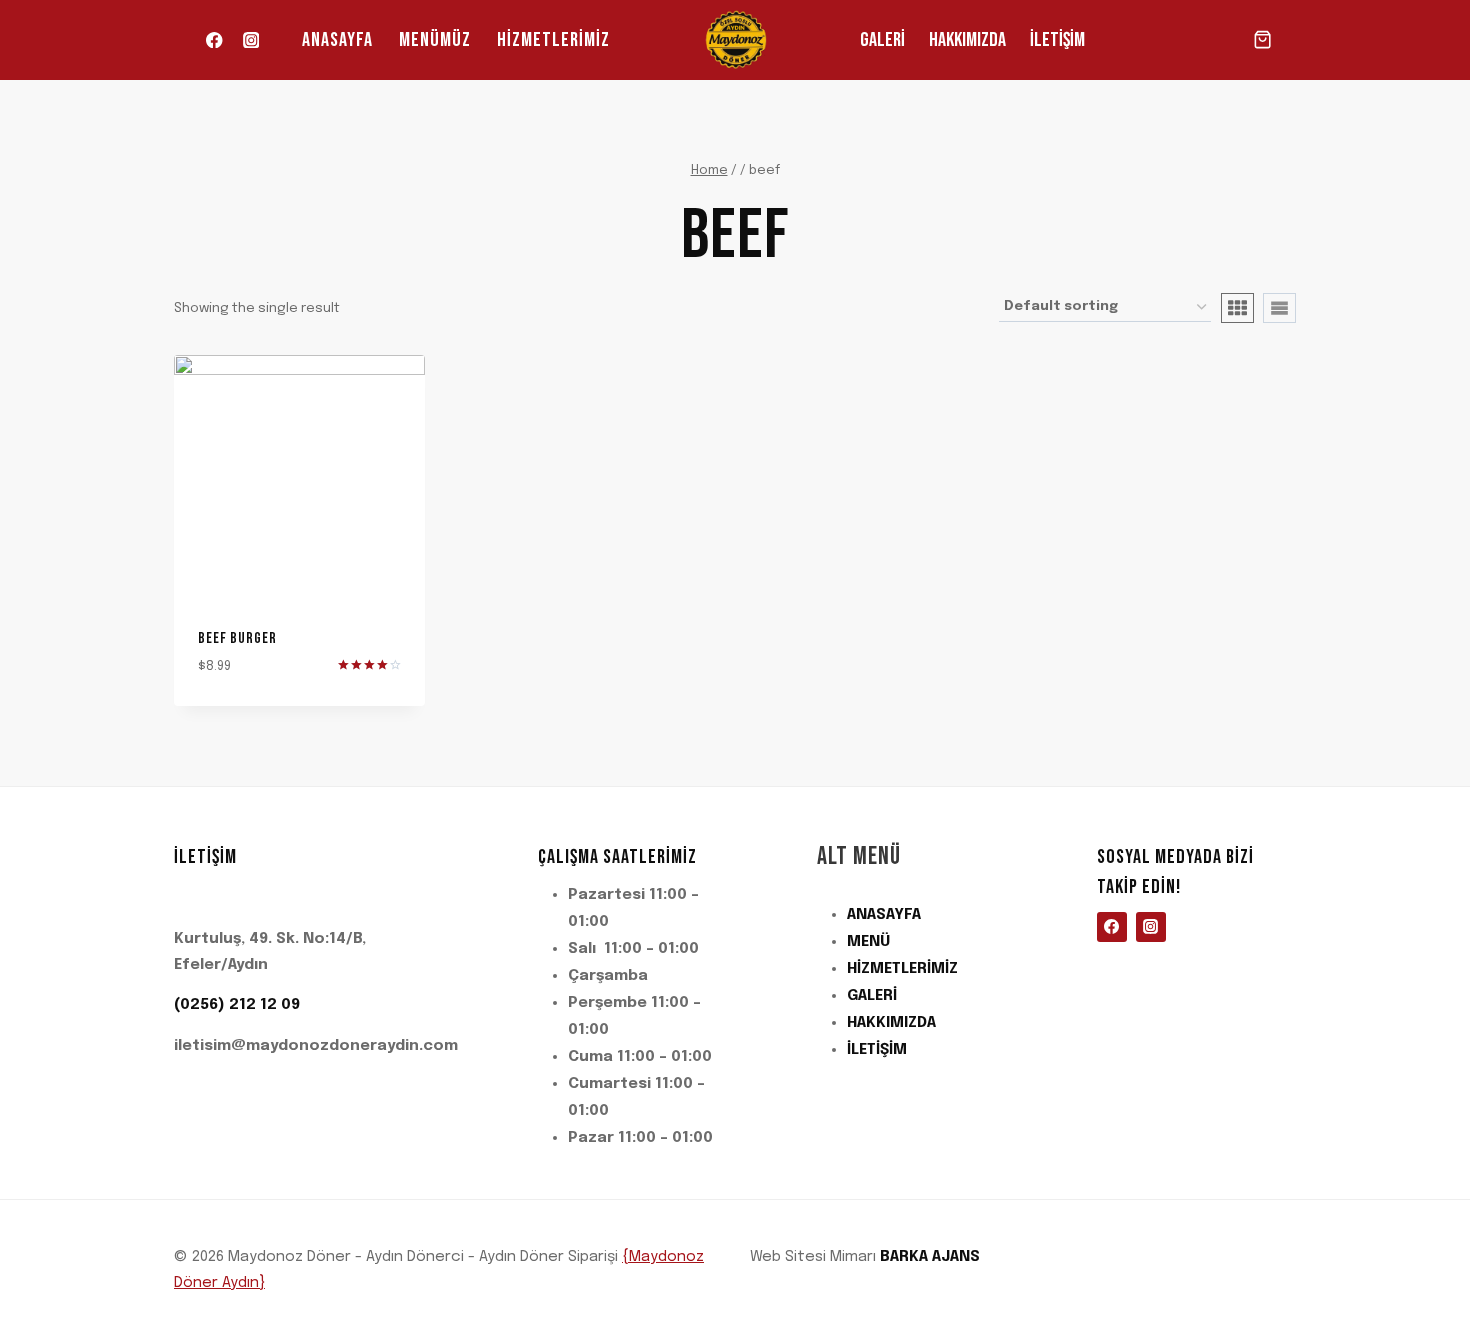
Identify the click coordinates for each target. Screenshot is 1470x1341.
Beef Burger (237, 638)
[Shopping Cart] (1262, 39)
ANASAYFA (337, 40)
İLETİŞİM (1057, 40)
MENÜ (868, 942)
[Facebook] (214, 40)
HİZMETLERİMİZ (553, 40)
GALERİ (882, 40)
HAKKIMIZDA (967, 40)
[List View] (1279, 308)
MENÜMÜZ (435, 40)
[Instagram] (250, 40)
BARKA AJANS (930, 1257)
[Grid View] (1237, 308)
